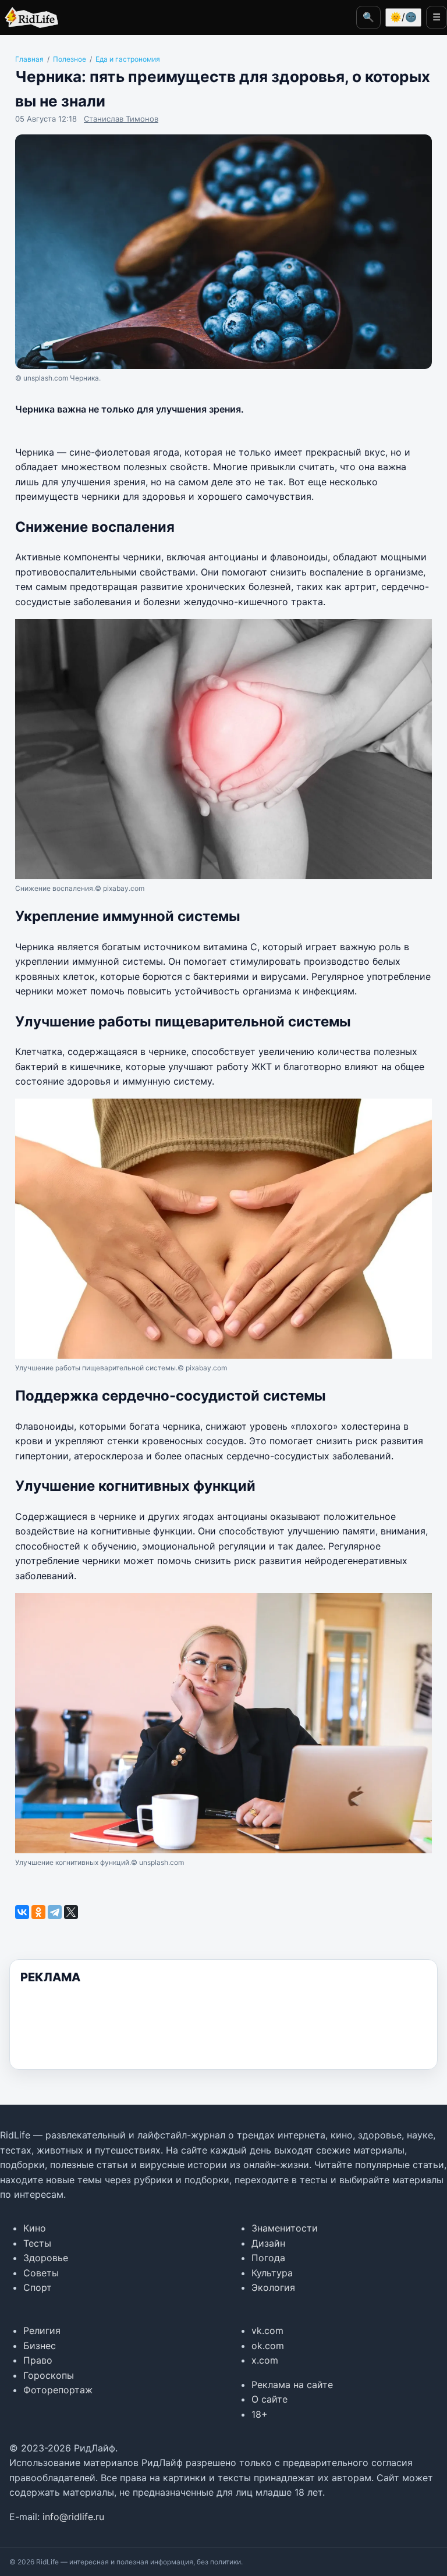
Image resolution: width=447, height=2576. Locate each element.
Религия (42, 2330)
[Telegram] (55, 1912)
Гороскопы (49, 2375)
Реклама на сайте (292, 2385)
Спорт (38, 2287)
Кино (35, 2228)
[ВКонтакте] (22, 1912)
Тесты (37, 2243)
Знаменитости (285, 2228)
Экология (273, 2287)
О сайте (269, 2399)
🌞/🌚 (403, 17)
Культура (272, 2273)
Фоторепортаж (58, 2390)
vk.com (267, 2330)
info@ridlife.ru (73, 2517)
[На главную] (29, 17)
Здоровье (46, 2258)
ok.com (268, 2346)
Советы (41, 2273)
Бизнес (40, 2346)
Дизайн (268, 2243)
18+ (260, 2414)
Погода (268, 2258)
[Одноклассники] (38, 1912)
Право (38, 2360)
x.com (265, 2360)
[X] (71, 1912)
